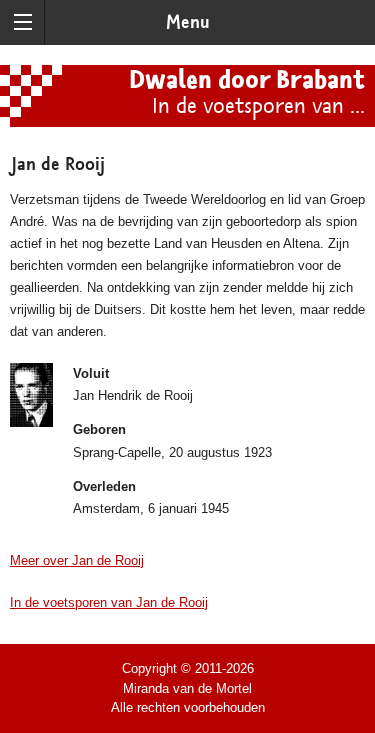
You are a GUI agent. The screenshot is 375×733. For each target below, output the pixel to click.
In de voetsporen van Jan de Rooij (109, 602)
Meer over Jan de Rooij (77, 560)
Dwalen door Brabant (247, 80)
